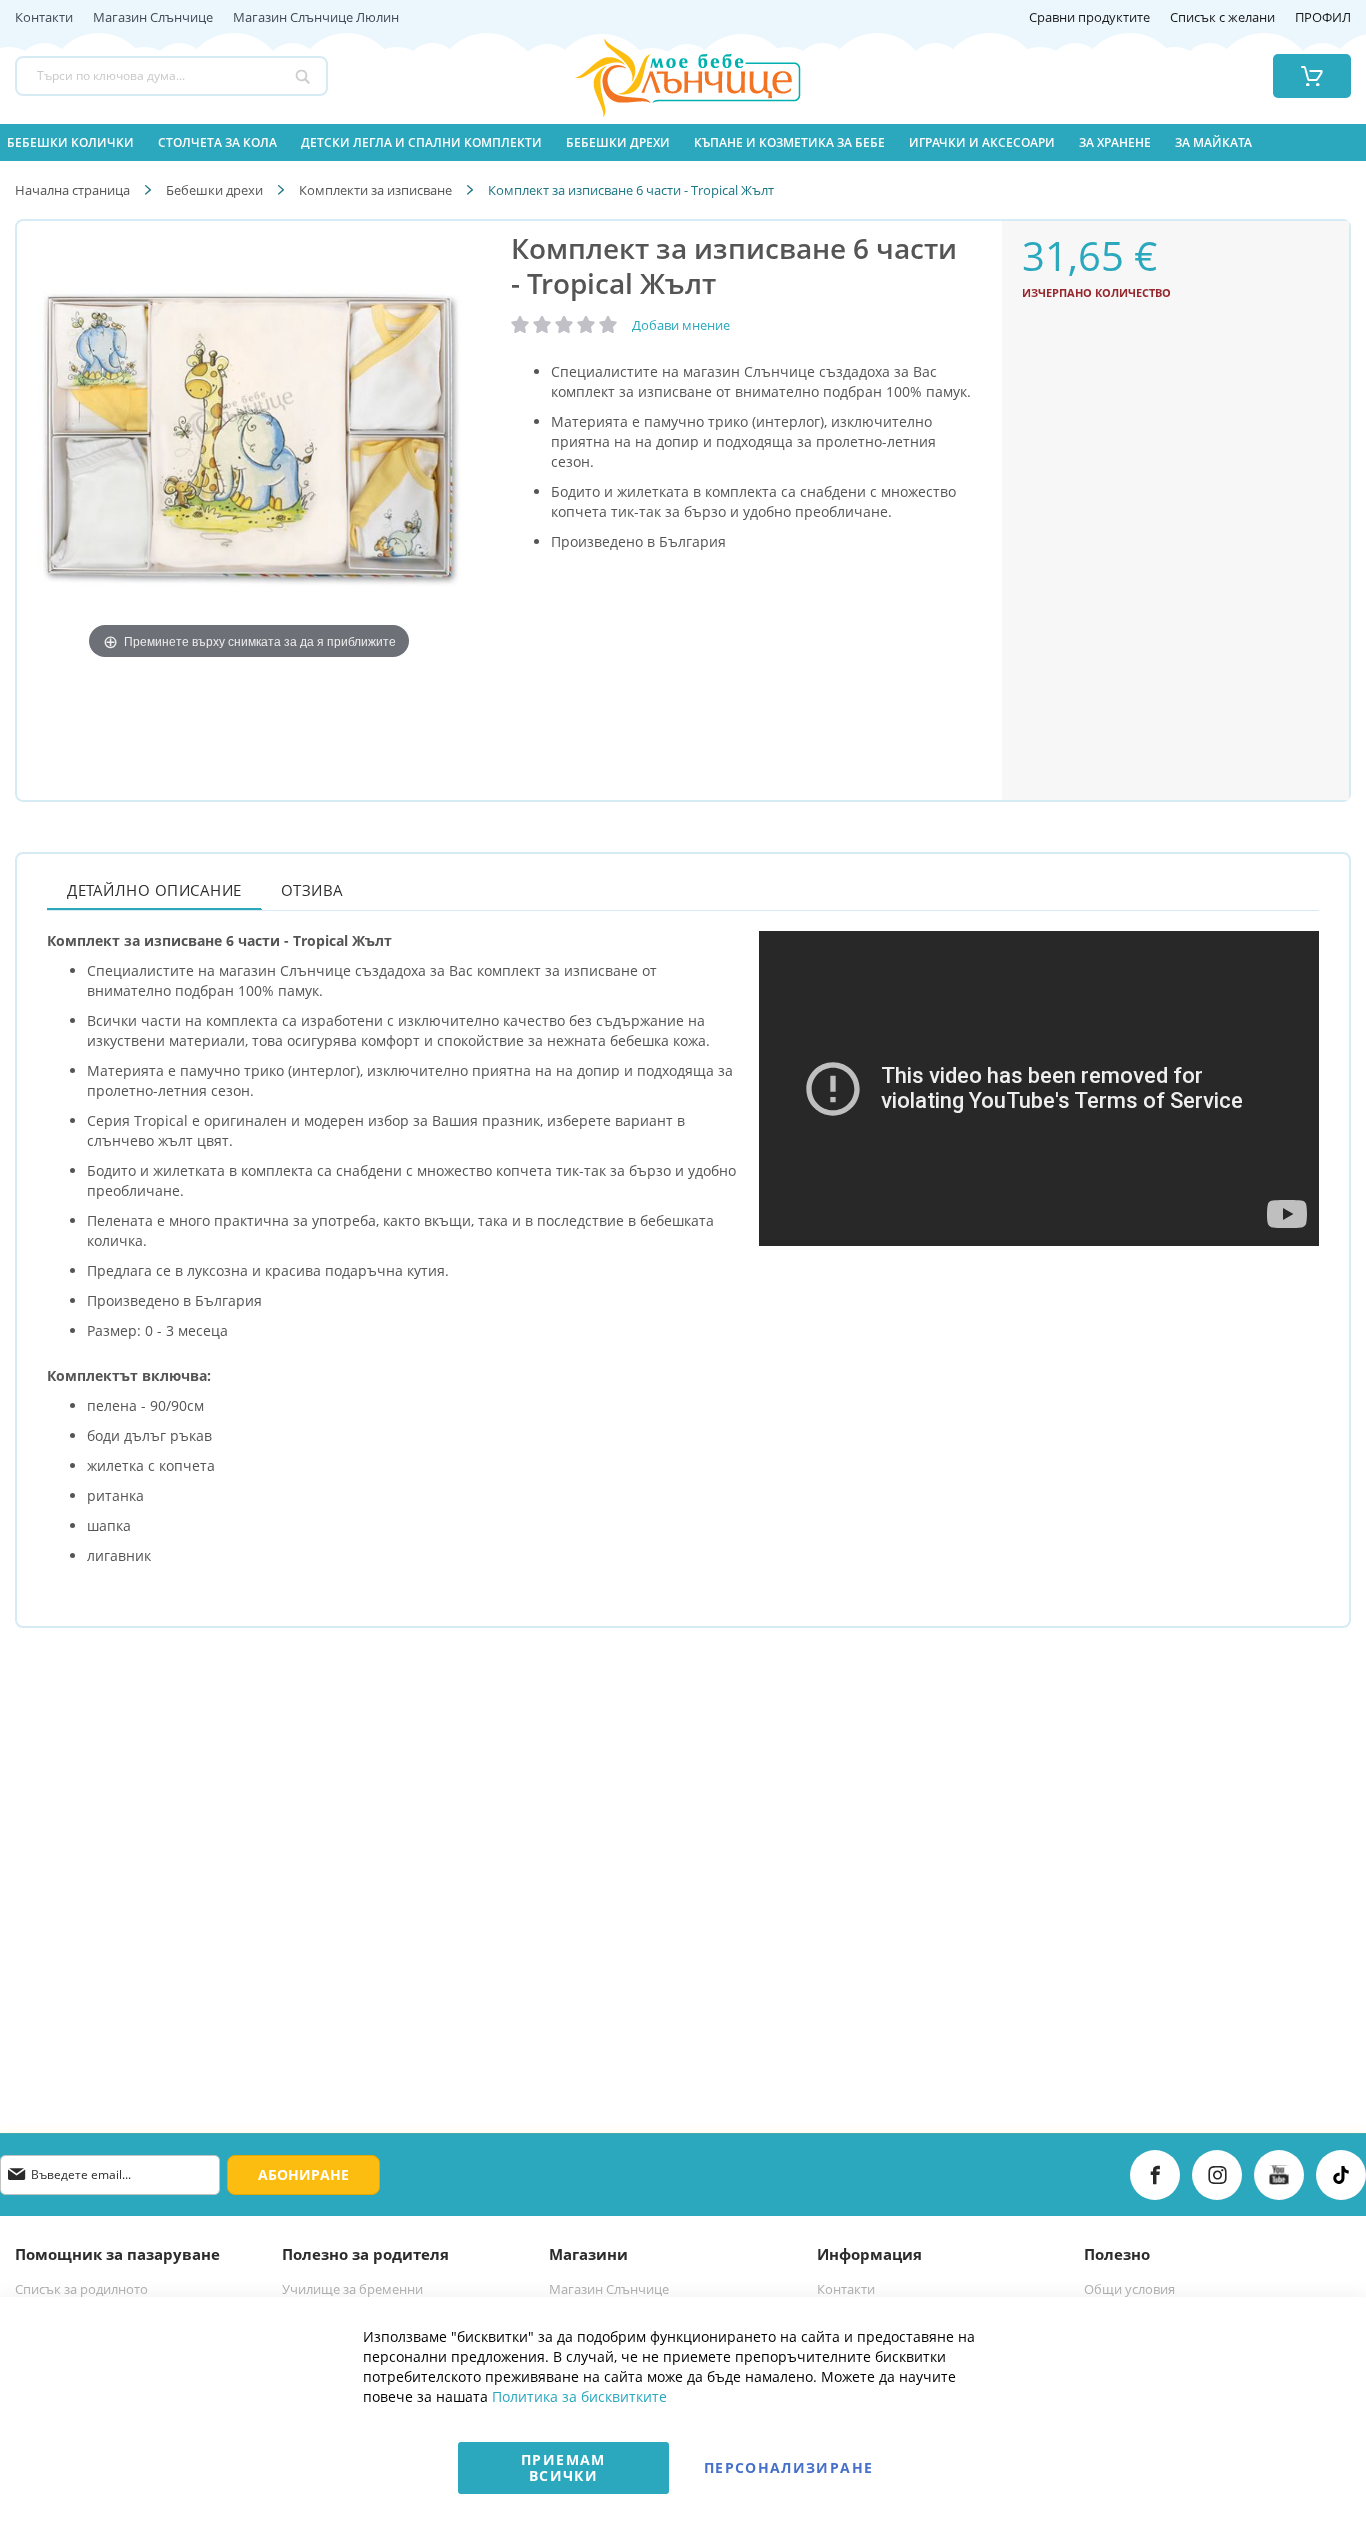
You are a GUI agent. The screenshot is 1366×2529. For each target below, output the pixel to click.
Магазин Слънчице (153, 18)
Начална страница (72, 190)
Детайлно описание (154, 890)
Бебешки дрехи (214, 190)
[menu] (683, 142)
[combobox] (171, 76)
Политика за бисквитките (579, 2396)
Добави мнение (681, 325)
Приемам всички (563, 2467)
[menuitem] (70, 142)
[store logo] (663, 76)
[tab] (154, 889)
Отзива (312, 890)
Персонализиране (788, 2467)
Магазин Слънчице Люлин (316, 18)
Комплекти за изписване (375, 190)
